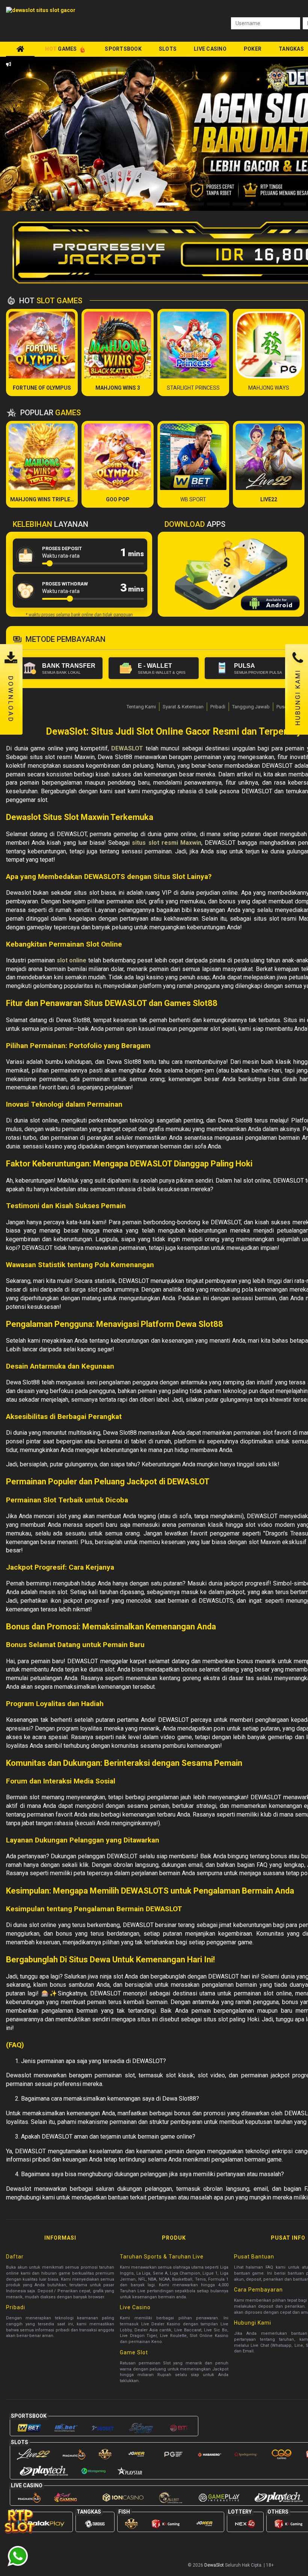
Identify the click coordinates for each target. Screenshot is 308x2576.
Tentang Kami (141, 707)
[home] (20, 49)
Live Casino (210, 49)
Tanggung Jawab (251, 707)
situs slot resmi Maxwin (167, 843)
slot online (72, 960)
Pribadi (218, 707)
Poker (253, 49)
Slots (168, 49)
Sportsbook (123, 49)
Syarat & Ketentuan (183, 707)
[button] (39, 134)
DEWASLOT (127, 748)
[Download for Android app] (270, 604)
